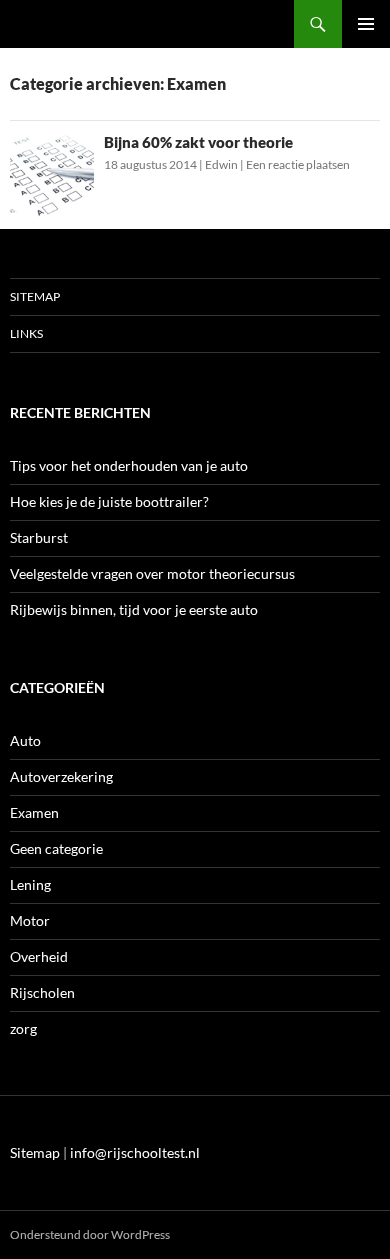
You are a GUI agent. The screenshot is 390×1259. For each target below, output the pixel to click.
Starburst (39, 537)
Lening (30, 884)
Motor (30, 920)
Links (26, 333)
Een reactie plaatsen (298, 164)
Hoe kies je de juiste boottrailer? (109, 501)
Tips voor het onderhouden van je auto (129, 465)
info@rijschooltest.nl (135, 1152)
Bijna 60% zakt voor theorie (198, 142)
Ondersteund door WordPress (90, 1234)
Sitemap (35, 296)
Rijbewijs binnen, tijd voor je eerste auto (134, 609)
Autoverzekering (61, 776)
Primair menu (366, 24)
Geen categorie (56, 848)
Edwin (221, 164)
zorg (23, 1028)
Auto (25, 740)
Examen (34, 812)
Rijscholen (42, 992)
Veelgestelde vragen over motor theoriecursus (152, 573)
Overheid (39, 956)
